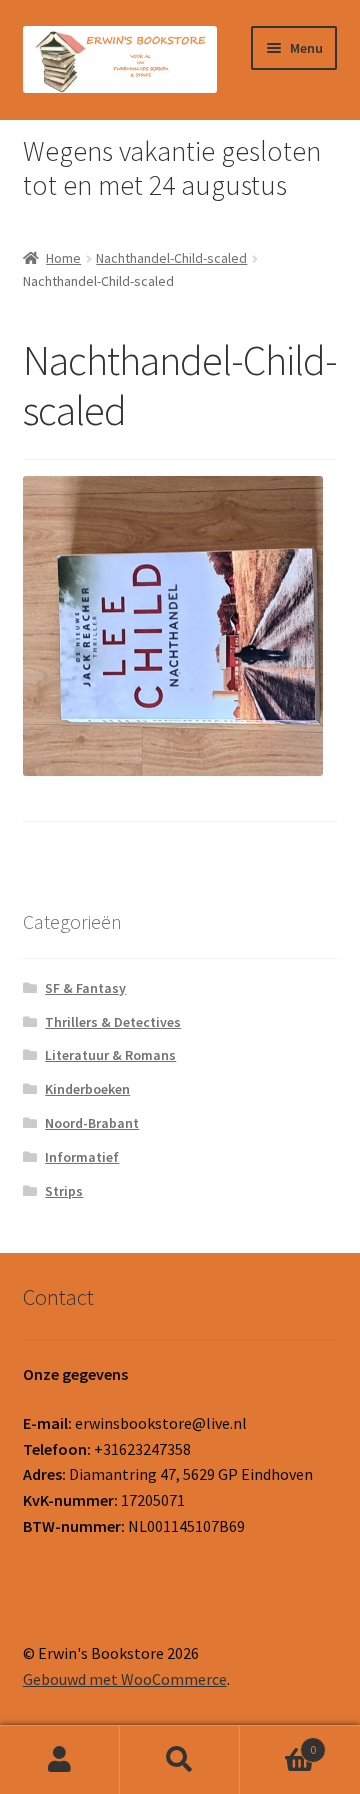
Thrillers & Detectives (113, 1022)
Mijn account (60, 1760)
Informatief (82, 1157)
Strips (64, 1191)
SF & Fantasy (85, 988)
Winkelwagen (278, 1742)
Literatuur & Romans (110, 1055)
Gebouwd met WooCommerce (125, 1679)
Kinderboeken (87, 1089)
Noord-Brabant (92, 1123)
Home (63, 258)
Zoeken (180, 1760)
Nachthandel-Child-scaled (171, 258)
